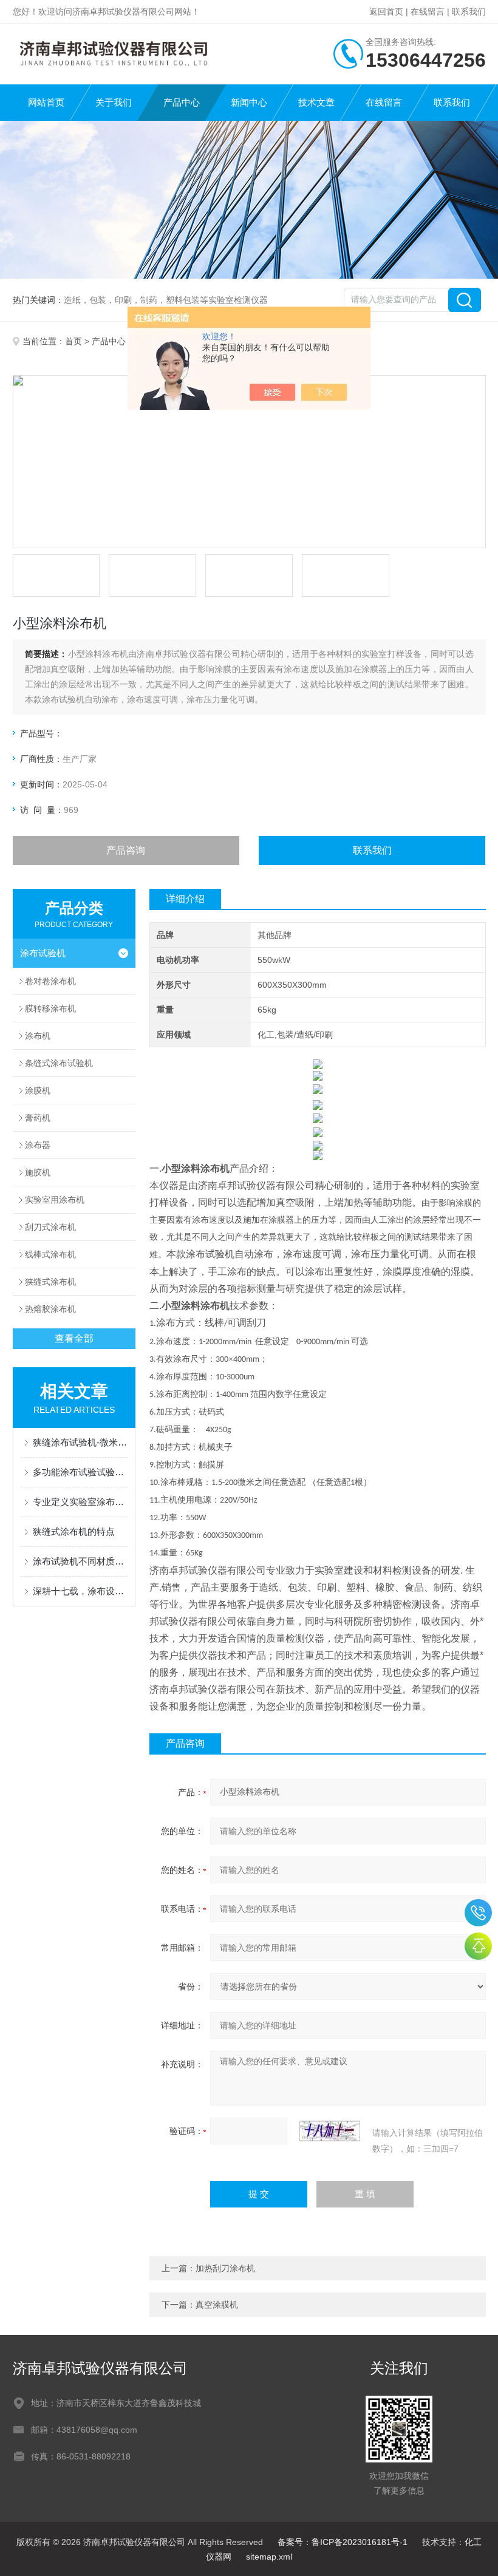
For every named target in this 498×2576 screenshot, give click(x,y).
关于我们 (114, 102)
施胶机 (38, 1172)
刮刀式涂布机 (50, 1227)
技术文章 (316, 102)
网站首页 (46, 102)
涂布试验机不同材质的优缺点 (80, 1561)
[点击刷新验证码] (330, 2131)
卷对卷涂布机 (50, 981)
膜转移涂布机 (50, 1008)
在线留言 (428, 12)
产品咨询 (126, 850)
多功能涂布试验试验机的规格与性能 (80, 1472)
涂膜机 (38, 1090)
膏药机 (38, 1118)
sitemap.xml (269, 2557)
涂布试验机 (43, 953)
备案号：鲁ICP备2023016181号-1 (343, 2542)
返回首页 (386, 12)
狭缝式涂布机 (50, 1282)
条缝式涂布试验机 (59, 1063)
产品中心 (182, 102)
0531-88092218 (478, 1913)
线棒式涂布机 (50, 1254)
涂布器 (38, 1145)
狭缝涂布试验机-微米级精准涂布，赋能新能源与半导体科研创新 (80, 1442)
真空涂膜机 (217, 2305)
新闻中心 (249, 102)
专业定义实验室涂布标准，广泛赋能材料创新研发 (80, 1502)
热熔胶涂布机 (50, 1309)
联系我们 (469, 12)
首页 (73, 341)
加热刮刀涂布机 (225, 2268)
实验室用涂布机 (55, 1200)
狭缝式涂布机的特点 (74, 1531)
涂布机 (38, 1036)
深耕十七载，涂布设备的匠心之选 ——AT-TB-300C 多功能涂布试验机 (80, 1591)
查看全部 (74, 1338)
